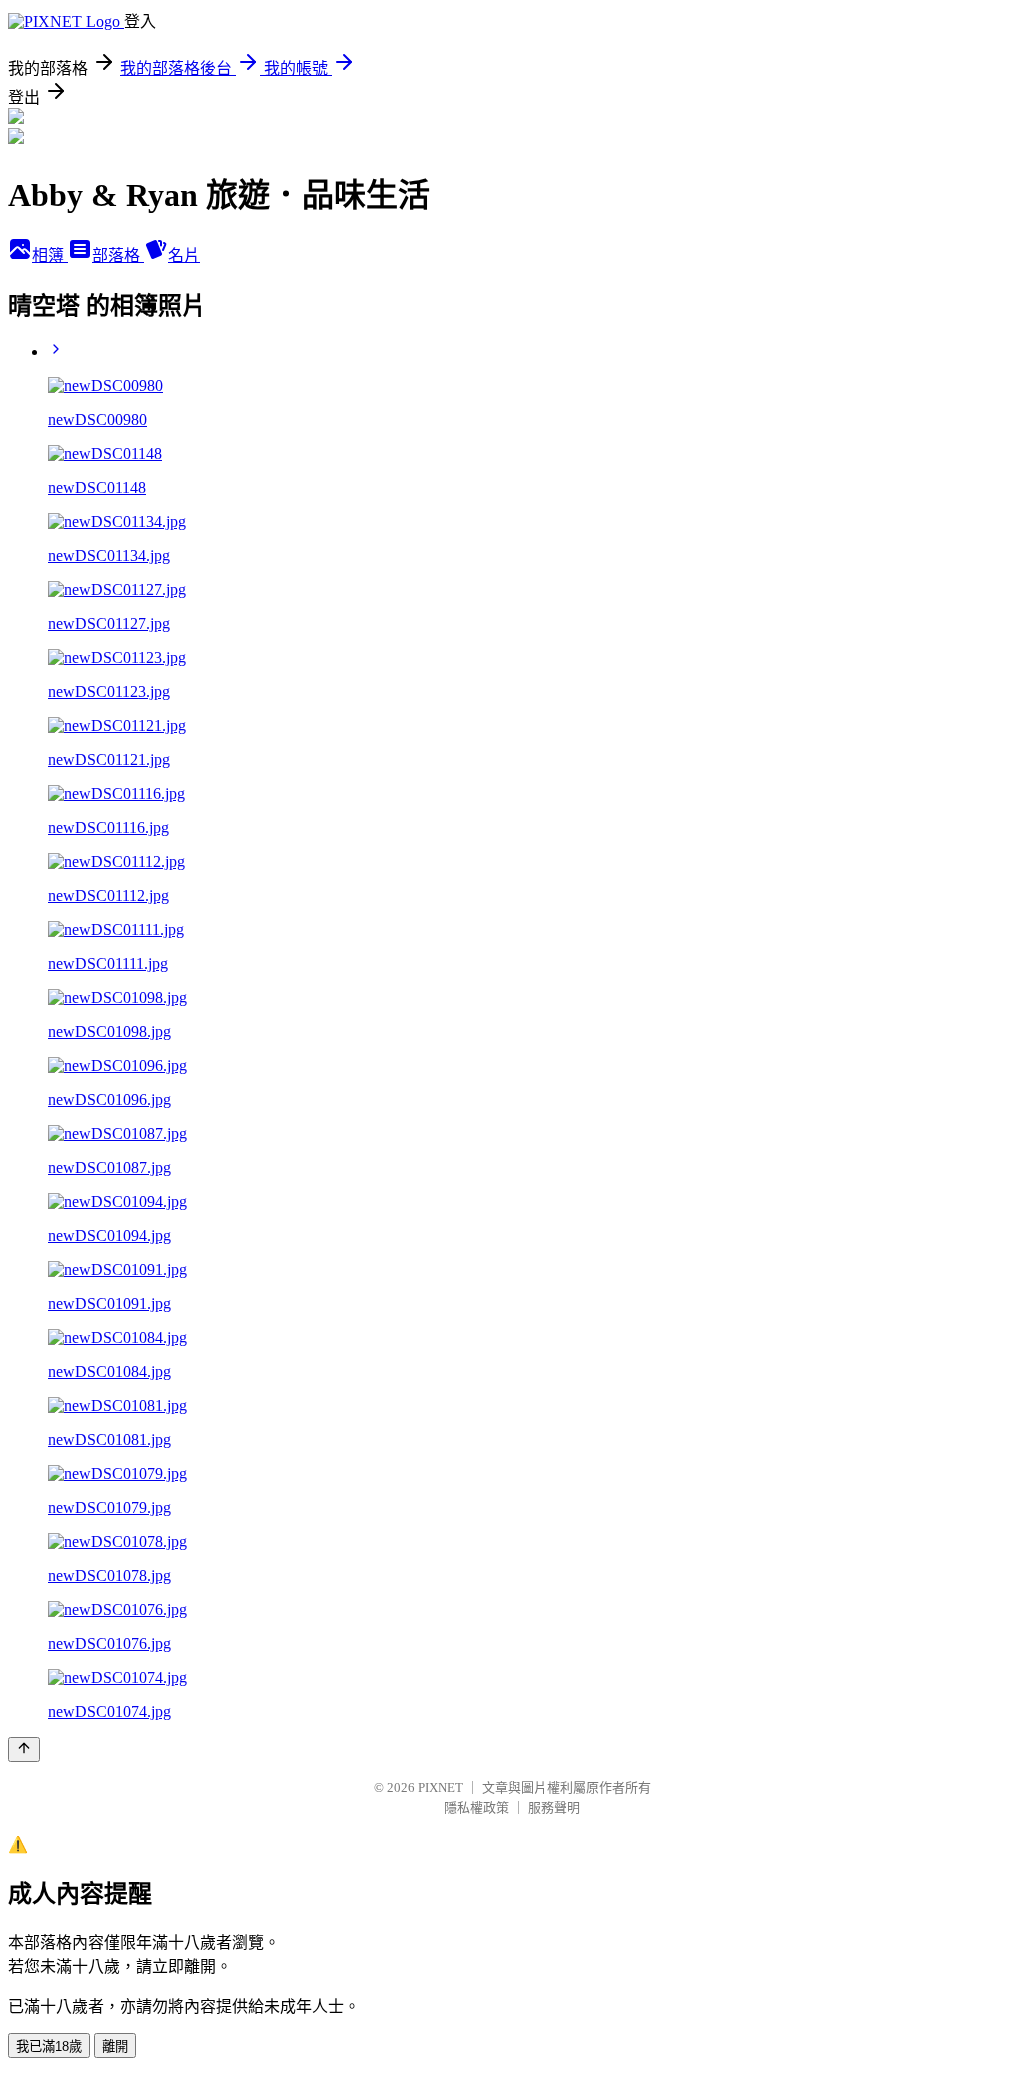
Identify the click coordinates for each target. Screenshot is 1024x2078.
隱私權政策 (476, 1807)
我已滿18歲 (49, 2046)
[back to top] (24, 1749)
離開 (115, 2046)
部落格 (118, 255)
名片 (184, 255)
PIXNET (440, 1787)
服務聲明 (554, 1807)
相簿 (50, 255)
